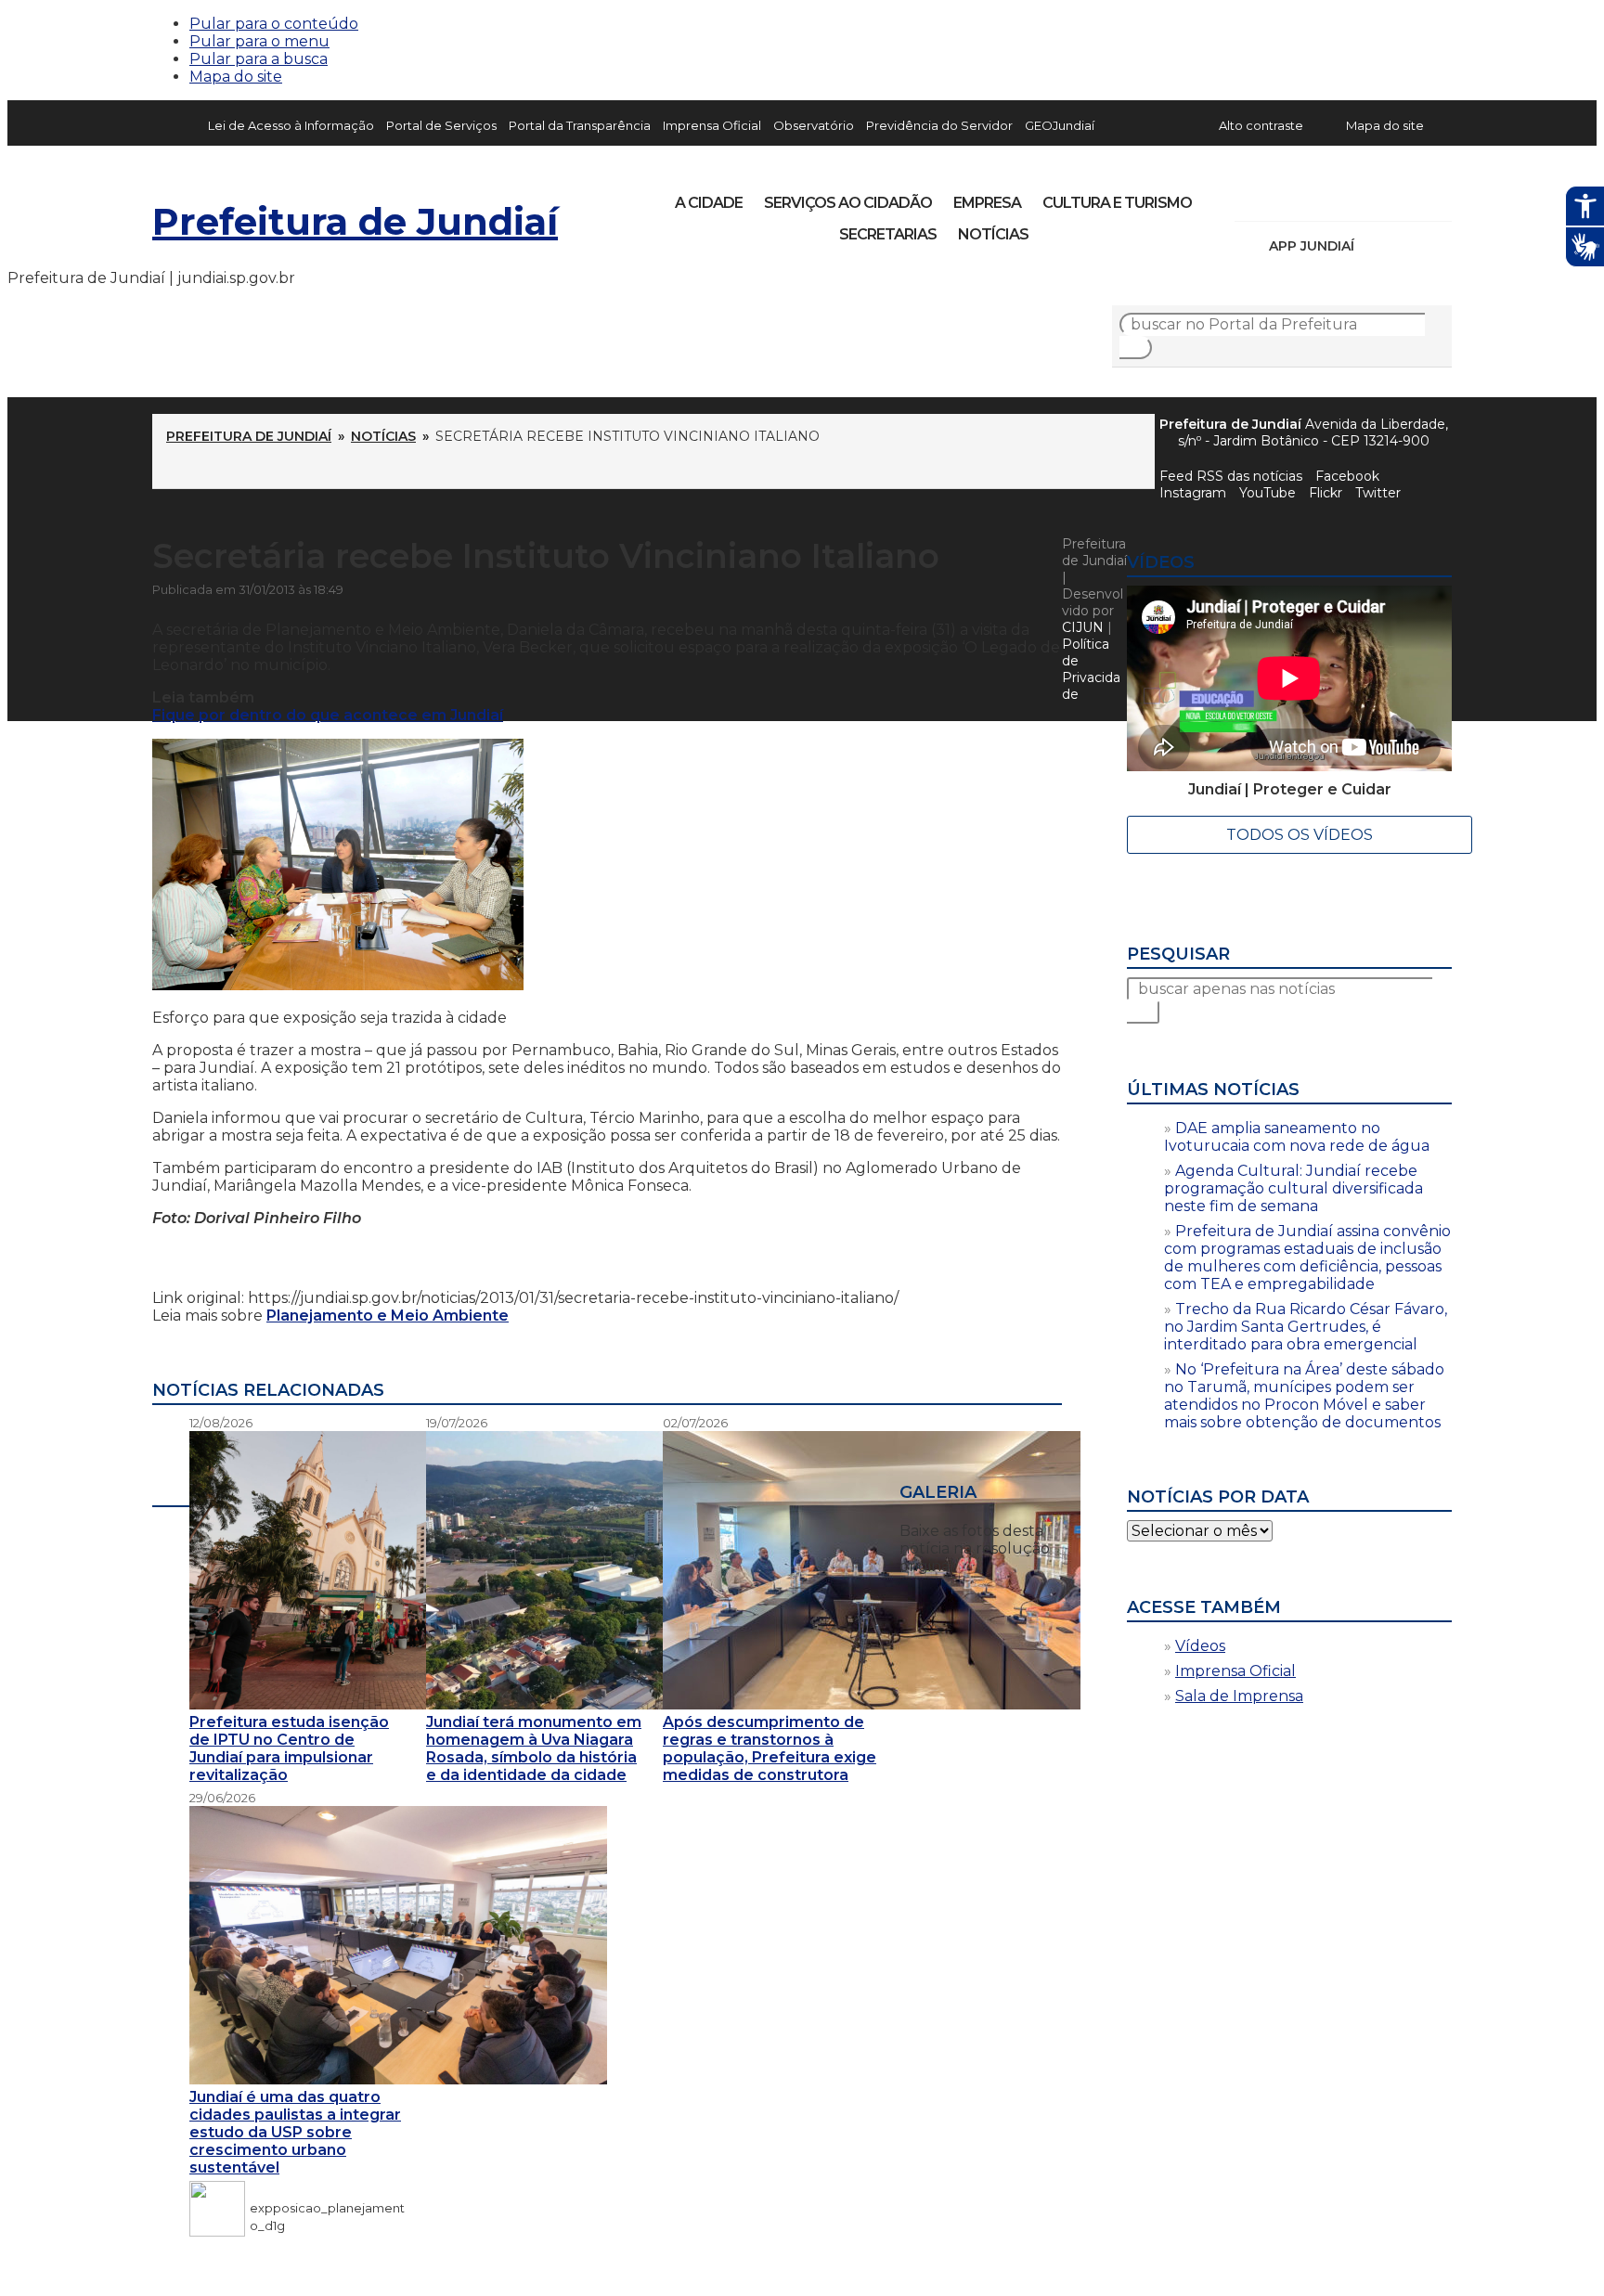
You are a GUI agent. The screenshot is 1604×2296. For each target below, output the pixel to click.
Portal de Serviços (441, 125)
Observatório (814, 125)
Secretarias (888, 234)
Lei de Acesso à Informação (291, 125)
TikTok (1314, 197)
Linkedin (1378, 197)
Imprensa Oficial (712, 125)
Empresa (987, 203)
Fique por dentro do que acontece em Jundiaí (328, 715)
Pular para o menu (259, 41)
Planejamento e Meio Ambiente (388, 1316)
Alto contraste (1261, 125)
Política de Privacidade (1091, 669)
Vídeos (1200, 1646)
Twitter (1378, 493)
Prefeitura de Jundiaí (355, 221)
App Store (1375, 246)
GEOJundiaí (1060, 125)
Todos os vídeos (1300, 835)
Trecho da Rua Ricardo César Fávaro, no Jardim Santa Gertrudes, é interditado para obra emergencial (1306, 1327)
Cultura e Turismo (1117, 203)
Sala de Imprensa (1239, 1696)
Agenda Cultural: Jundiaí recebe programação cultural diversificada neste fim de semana (1294, 1188)
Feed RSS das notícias (1231, 476)
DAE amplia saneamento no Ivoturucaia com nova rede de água (1297, 1137)
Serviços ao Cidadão (848, 203)
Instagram (1283, 197)
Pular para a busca (259, 59)
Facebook (1347, 476)
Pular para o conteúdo (274, 24)
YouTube (1346, 197)
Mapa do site (236, 77)
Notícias (993, 234)
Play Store (1406, 246)
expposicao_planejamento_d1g (327, 2208)
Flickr (1409, 197)
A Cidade (709, 203)
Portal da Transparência (580, 125)
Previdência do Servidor (939, 125)
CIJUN (1083, 627)
